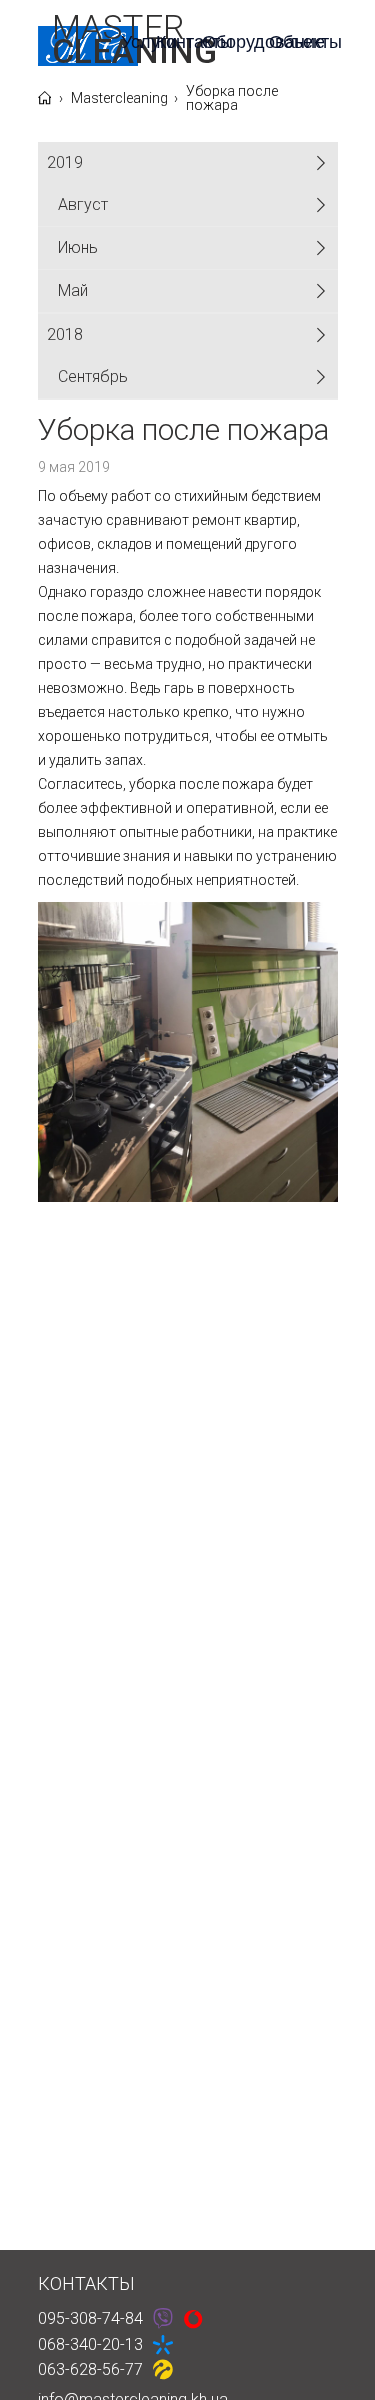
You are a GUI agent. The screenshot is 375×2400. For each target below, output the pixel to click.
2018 (65, 334)
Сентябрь (93, 376)
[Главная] (45, 99)
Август (83, 204)
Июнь (78, 247)
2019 (65, 162)
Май (73, 290)
